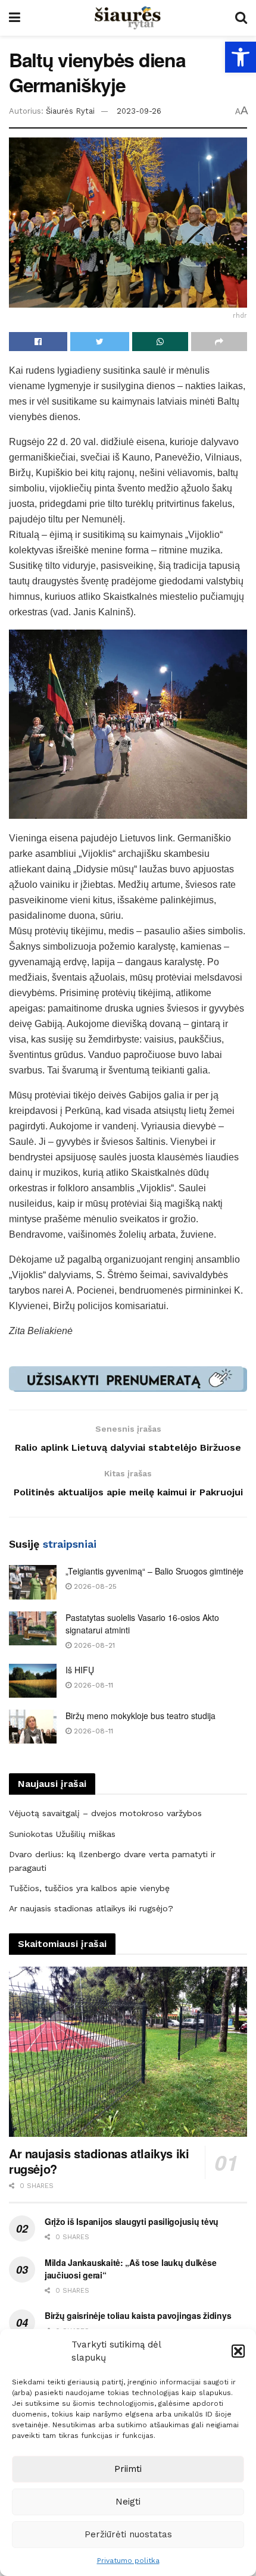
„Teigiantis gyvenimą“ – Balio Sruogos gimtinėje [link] (154, 1571)
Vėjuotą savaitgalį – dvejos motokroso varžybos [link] (105, 1813)
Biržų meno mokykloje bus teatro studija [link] (141, 1716)
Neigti (128, 2502)
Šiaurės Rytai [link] (70, 111)
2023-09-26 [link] (139, 111)
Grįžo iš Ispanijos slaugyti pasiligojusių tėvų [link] (132, 2221)
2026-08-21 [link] (93, 1645)
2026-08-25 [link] (94, 1586)
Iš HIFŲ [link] (80, 1670)
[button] (238, 2351)
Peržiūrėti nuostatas (128, 2534)
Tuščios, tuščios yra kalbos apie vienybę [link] (89, 1888)
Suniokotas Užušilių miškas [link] (62, 1834)
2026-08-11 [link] (92, 1685)
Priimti (128, 2469)
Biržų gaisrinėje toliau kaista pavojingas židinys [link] (138, 2315)
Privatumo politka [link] (128, 2561)
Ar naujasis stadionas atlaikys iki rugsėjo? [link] (91, 1908)
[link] (241, 57)
